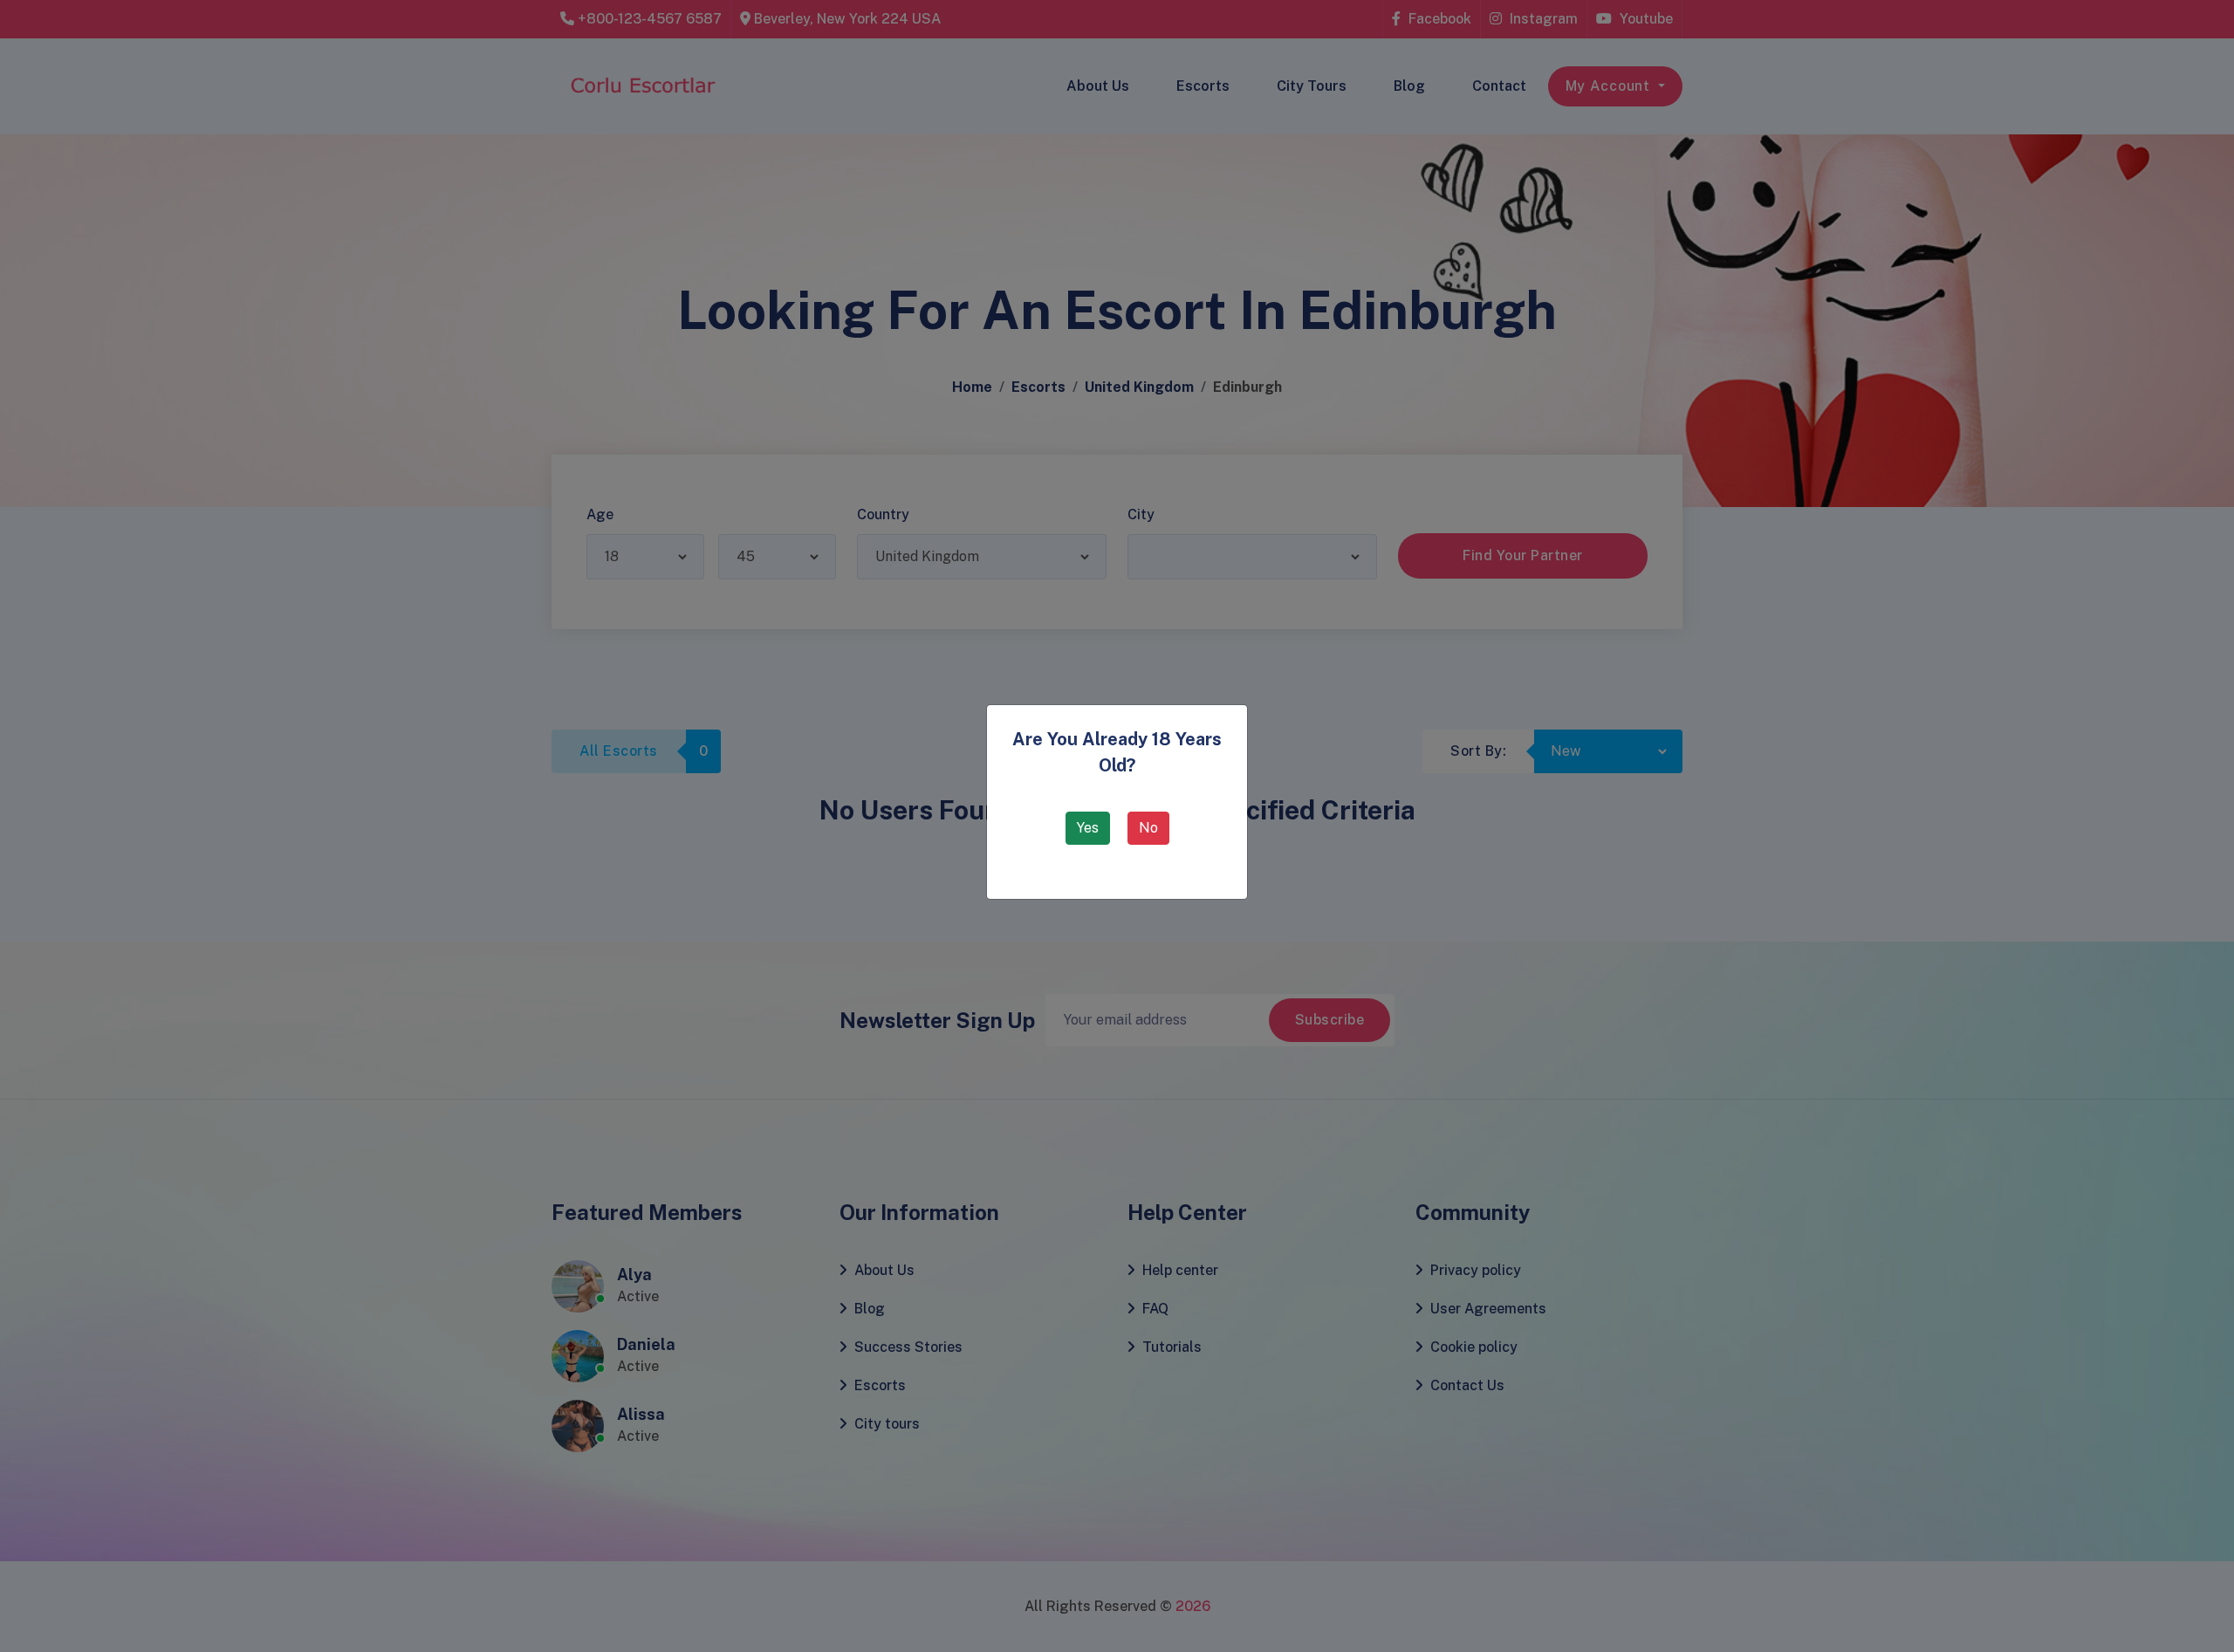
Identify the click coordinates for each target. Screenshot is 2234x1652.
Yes (1088, 828)
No (1148, 828)
